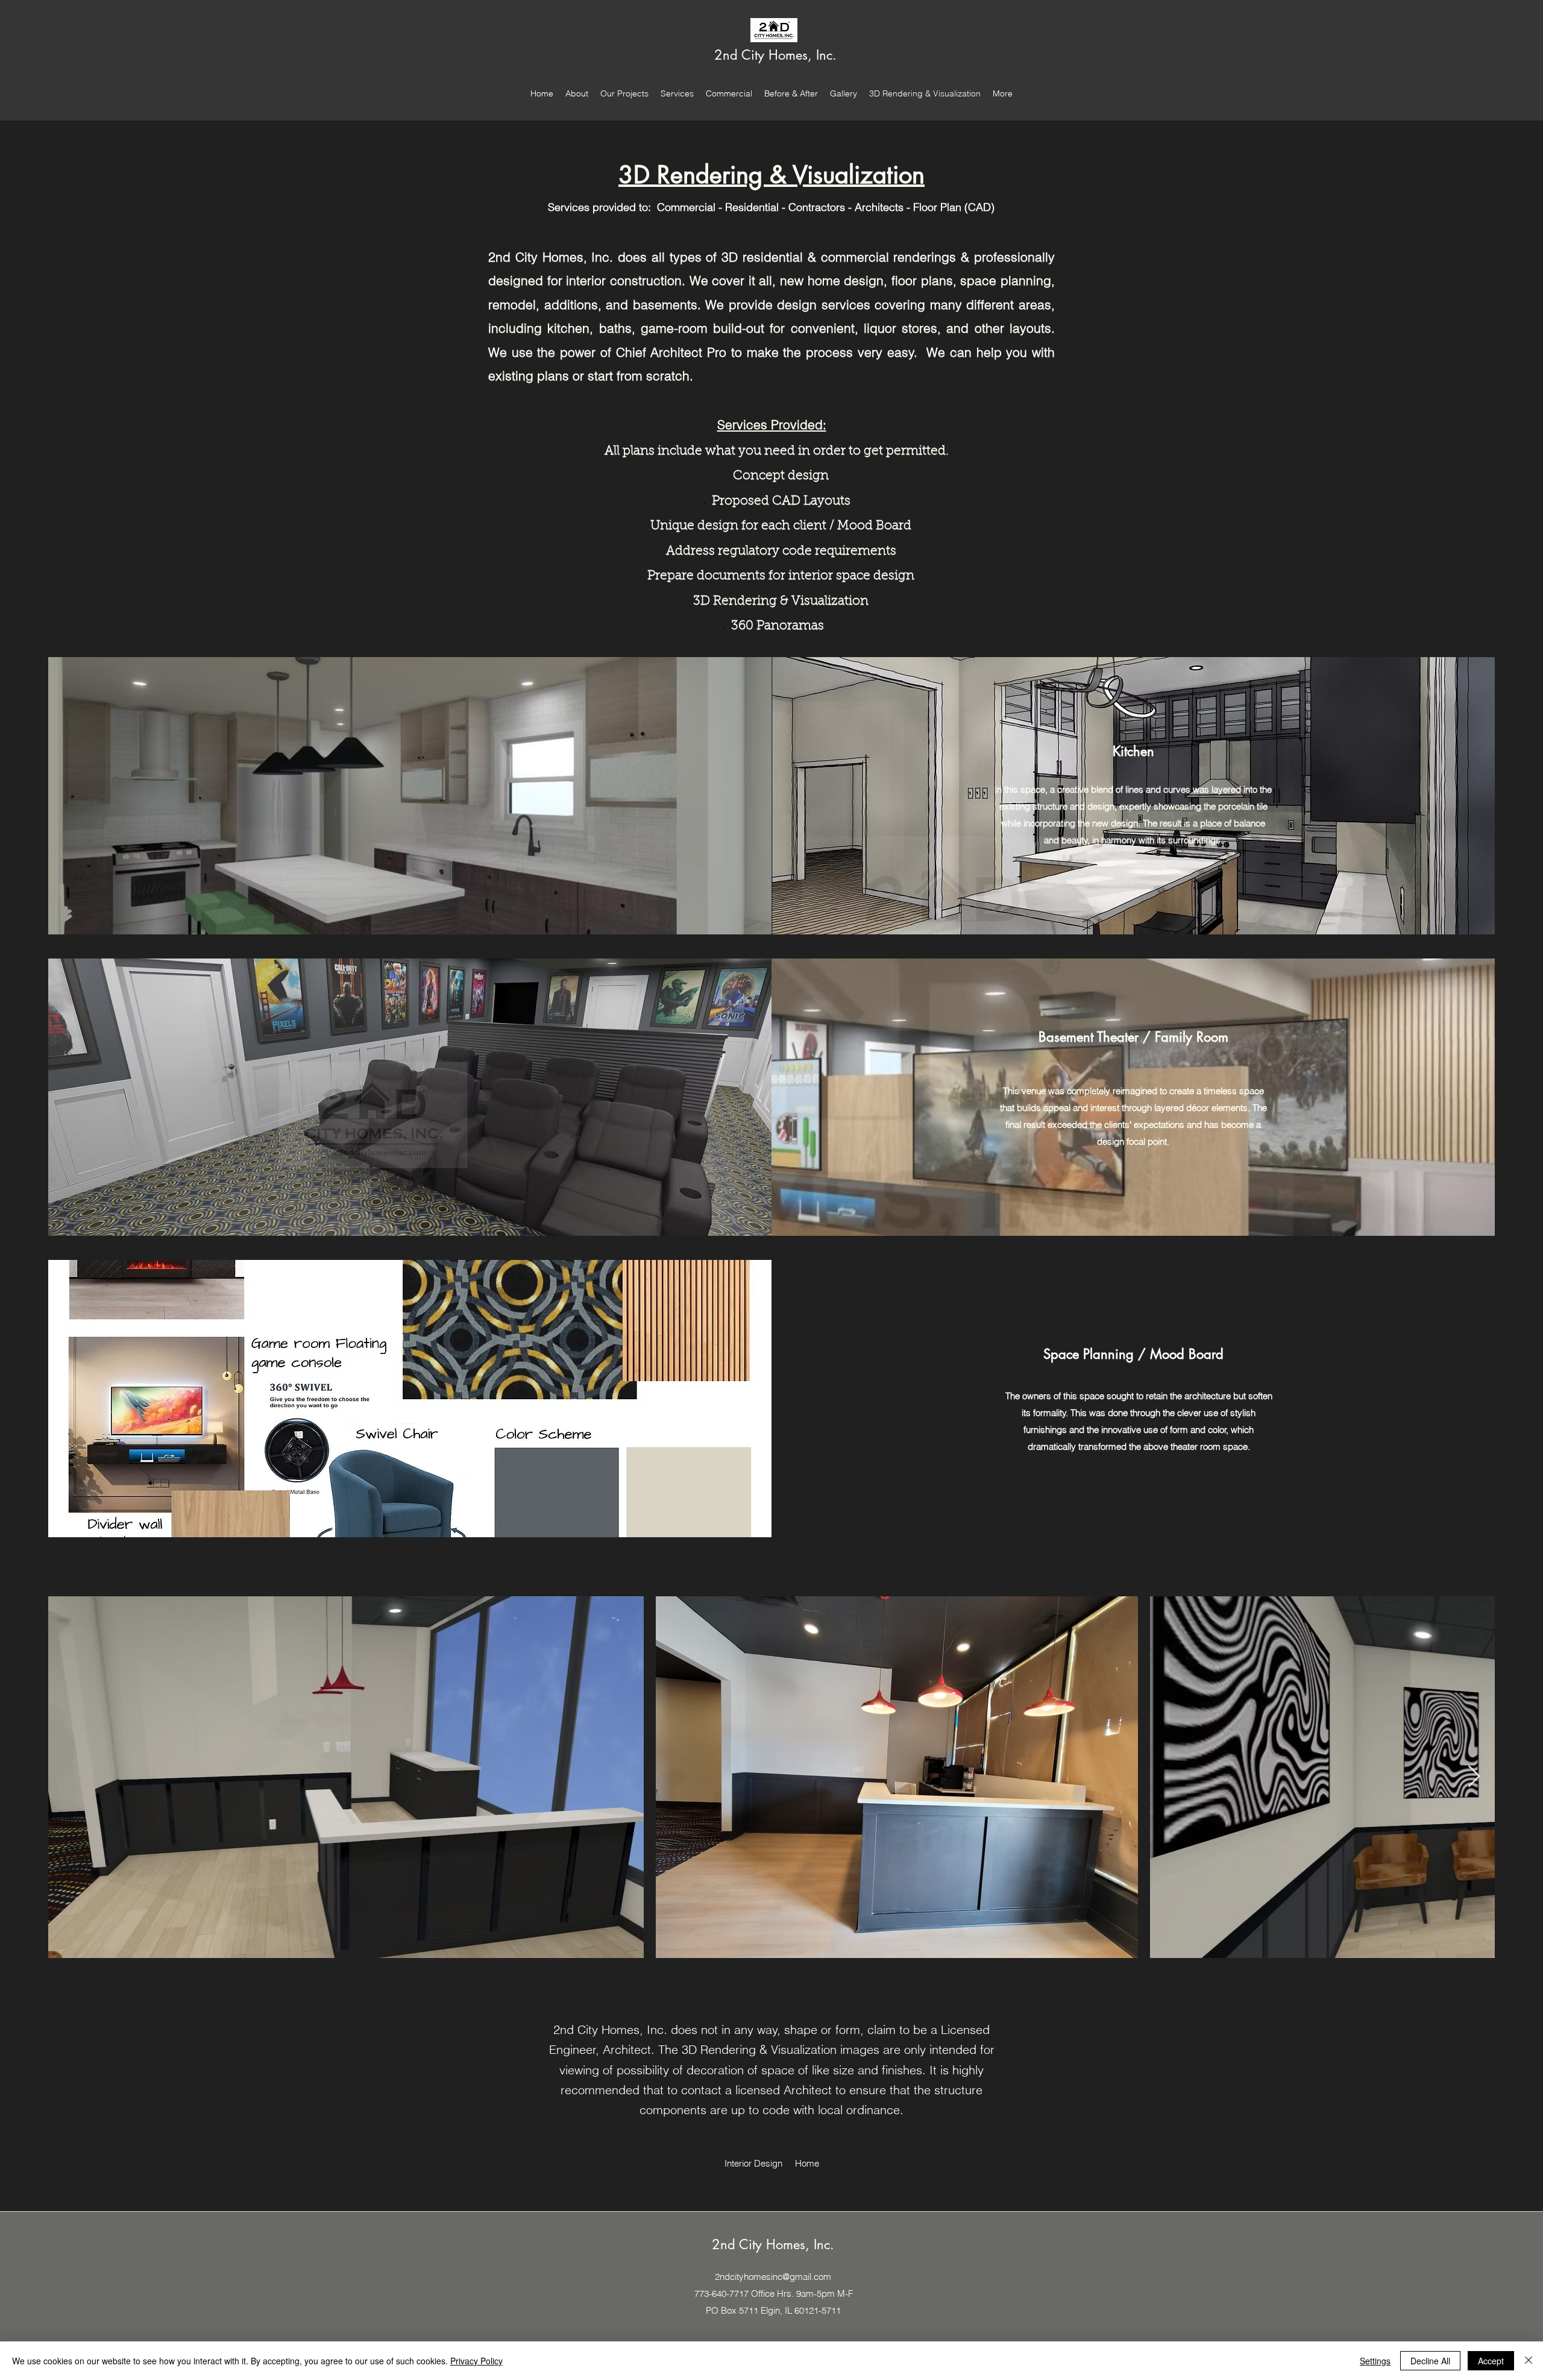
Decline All (1430, 2361)
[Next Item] (1474, 1777)
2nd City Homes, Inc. (775, 55)
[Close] (1529, 2361)
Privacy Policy (476, 2361)
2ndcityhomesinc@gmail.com (773, 2277)
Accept (1491, 2361)
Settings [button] (1375, 2361)
